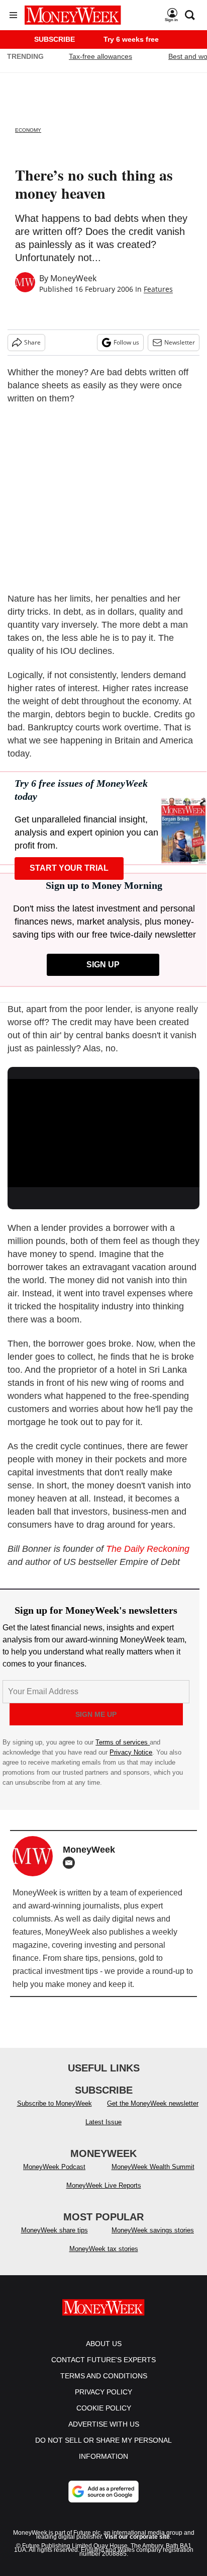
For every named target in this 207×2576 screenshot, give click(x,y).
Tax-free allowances (100, 56)
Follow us (126, 342)
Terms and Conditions (104, 2376)
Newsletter (180, 342)
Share (32, 342)
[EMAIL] (71, 1863)
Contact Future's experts (103, 2360)
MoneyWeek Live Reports (104, 2185)
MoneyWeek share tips (55, 2230)
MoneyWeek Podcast (54, 2167)
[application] (103, 1133)
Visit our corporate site (137, 2537)
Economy (28, 130)
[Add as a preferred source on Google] (103, 2491)
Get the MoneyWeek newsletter (153, 2103)
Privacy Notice (131, 1752)
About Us (104, 2344)
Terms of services (123, 1742)
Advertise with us (104, 2424)
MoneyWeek (73, 278)
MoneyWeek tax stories (104, 2249)
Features (158, 289)
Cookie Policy (104, 2408)
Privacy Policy (103, 2392)
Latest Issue (103, 2122)
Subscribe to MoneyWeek (55, 2103)
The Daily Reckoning (148, 1549)
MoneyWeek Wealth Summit (153, 2167)
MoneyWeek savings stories (153, 2230)
